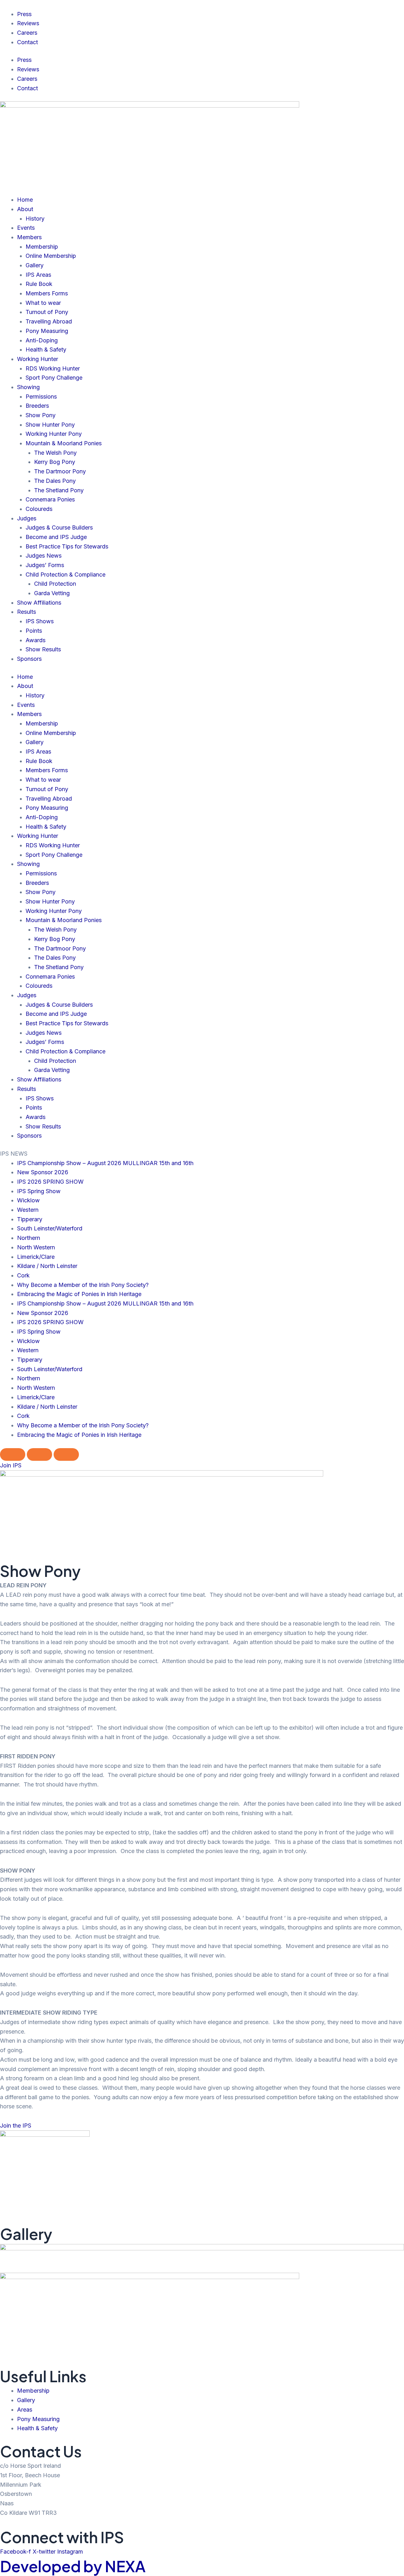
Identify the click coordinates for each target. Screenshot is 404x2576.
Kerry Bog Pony (55, 462)
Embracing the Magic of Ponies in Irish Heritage (79, 1294)
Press (24, 14)
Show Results (43, 649)
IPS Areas (38, 275)
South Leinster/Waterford (50, 1228)
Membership (42, 247)
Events (26, 228)
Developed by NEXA (73, 2566)
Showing (28, 387)
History (35, 219)
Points (34, 631)
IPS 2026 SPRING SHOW (50, 1182)
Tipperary (30, 1219)
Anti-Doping (42, 340)
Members (29, 237)
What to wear (43, 303)
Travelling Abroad (49, 321)
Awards (36, 640)
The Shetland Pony (59, 490)
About (25, 209)
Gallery (35, 265)
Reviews (28, 23)
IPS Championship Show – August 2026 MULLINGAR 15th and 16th (105, 1163)
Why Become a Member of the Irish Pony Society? (83, 1285)
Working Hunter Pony (54, 434)
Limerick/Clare (36, 1257)
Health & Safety (46, 349)
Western (28, 1210)
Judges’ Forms (45, 565)
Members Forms (47, 293)
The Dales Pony (55, 481)
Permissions (41, 397)
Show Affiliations (39, 603)
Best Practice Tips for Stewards (67, 546)
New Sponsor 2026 (43, 1172)
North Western (36, 1247)
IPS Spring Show (39, 1191)
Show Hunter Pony (50, 425)
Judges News (44, 556)
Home (25, 200)
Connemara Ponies (50, 499)
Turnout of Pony (47, 312)
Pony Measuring (47, 331)
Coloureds (39, 509)
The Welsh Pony (55, 453)
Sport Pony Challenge (54, 378)
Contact (27, 42)
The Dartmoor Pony (60, 471)
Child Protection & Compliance (65, 574)
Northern (29, 1238)
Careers (27, 33)
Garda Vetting (52, 593)
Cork (23, 1275)
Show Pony (41, 415)
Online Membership (51, 256)
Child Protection (55, 584)
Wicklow (28, 1200)
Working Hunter (38, 359)
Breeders (37, 406)
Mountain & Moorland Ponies (64, 443)
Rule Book (39, 284)
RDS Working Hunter (53, 368)
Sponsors (29, 659)
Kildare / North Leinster (47, 1266)
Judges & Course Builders (59, 527)
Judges (27, 518)
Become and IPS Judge (56, 537)
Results (27, 612)
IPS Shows (40, 621)
